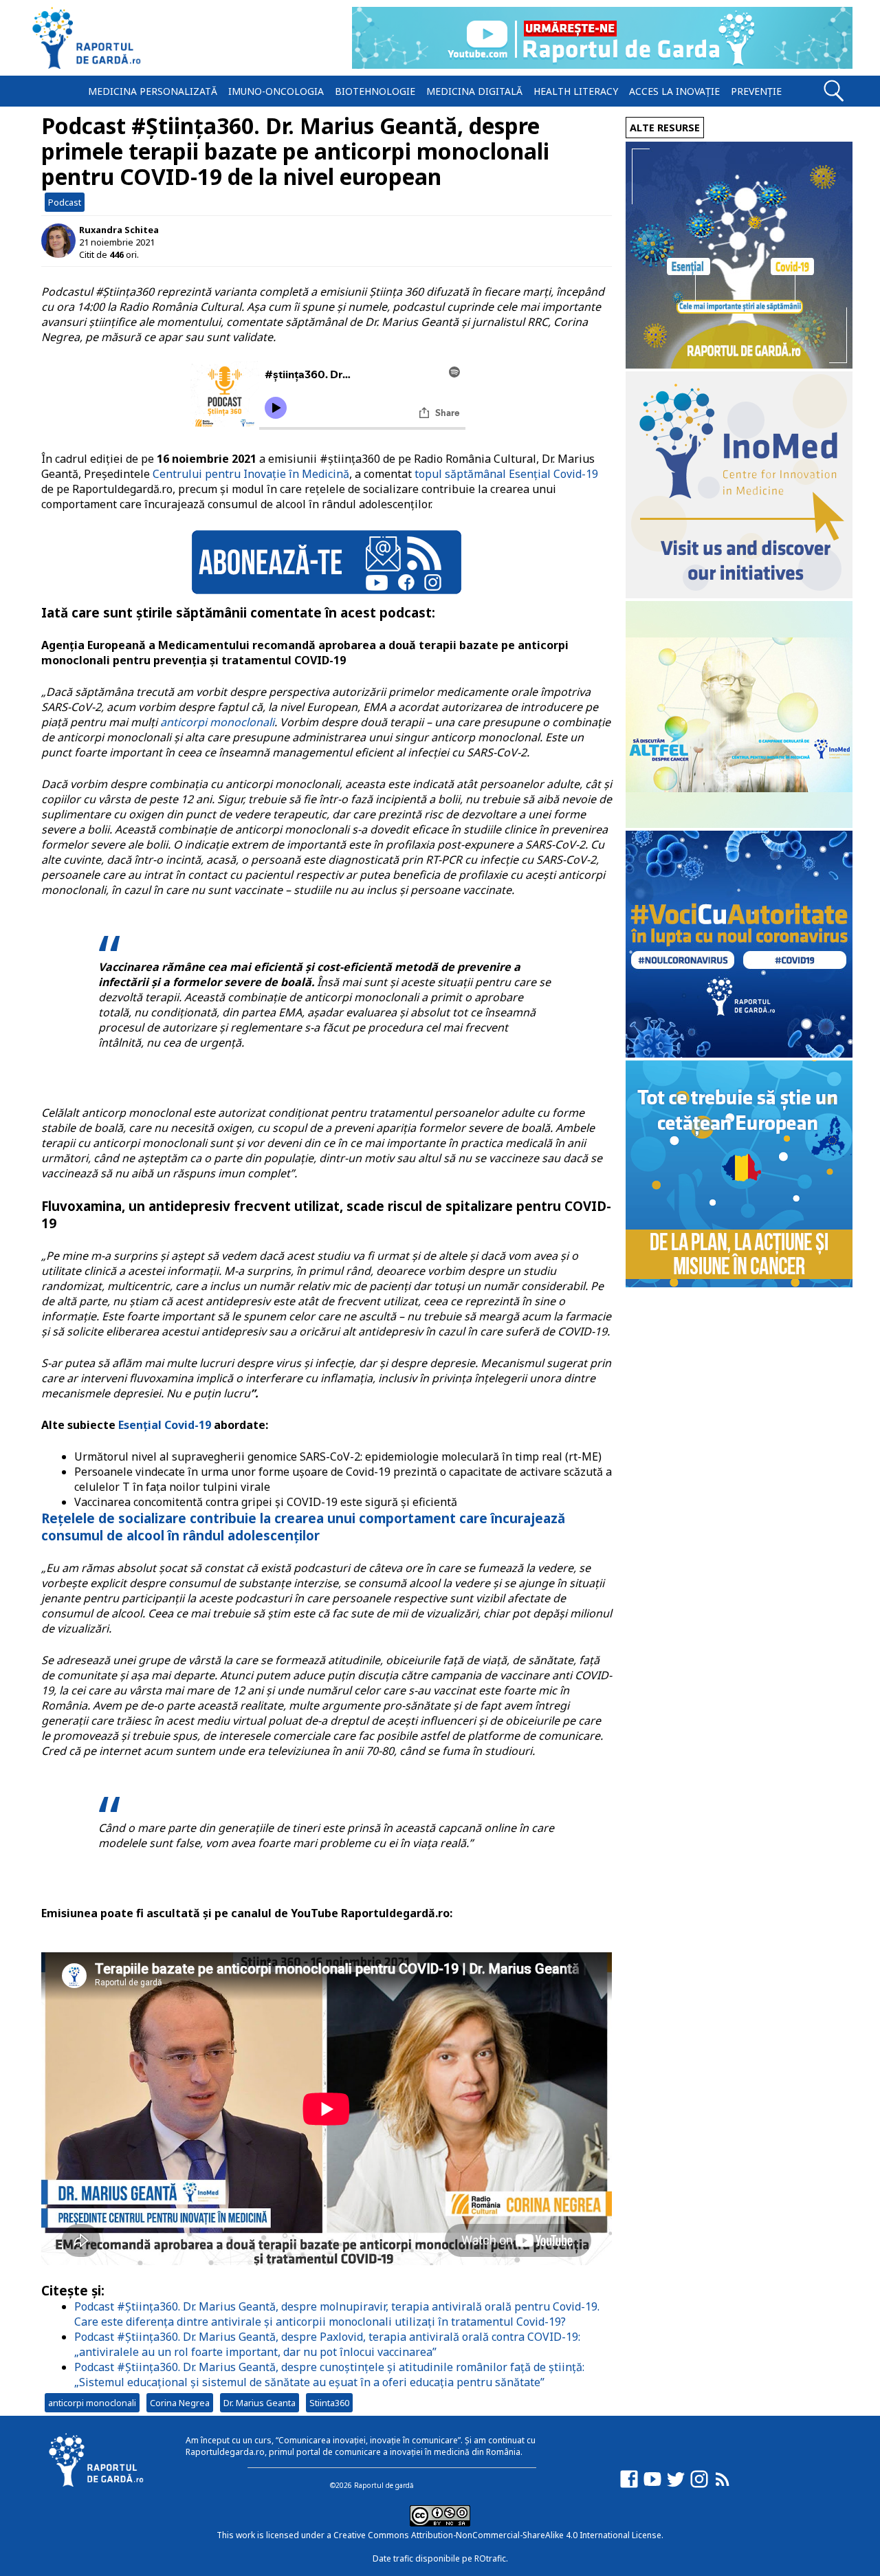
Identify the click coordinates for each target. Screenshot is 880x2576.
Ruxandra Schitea (119, 230)
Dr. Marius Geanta (260, 2403)
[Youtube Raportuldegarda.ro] (652, 2486)
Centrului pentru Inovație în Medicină (251, 474)
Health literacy (576, 91)
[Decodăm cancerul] (739, 594)
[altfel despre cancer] (739, 824)
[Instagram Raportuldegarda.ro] (699, 2486)
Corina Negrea (180, 2403)
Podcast (65, 202)
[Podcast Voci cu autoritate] (739, 1054)
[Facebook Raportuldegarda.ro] (629, 2486)
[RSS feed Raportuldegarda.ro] (723, 2486)
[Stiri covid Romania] (739, 365)
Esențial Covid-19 (165, 1425)
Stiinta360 (329, 2403)
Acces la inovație (674, 91)
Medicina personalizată (153, 91)
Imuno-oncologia (276, 91)
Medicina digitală (474, 91)
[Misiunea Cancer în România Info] (739, 1284)
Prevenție (756, 91)
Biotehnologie (375, 91)
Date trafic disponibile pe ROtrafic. (440, 2558)
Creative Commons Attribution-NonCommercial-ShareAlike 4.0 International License (497, 2535)
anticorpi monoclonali (217, 722)
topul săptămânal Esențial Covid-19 (506, 474)
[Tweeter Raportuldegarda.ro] (676, 2486)
